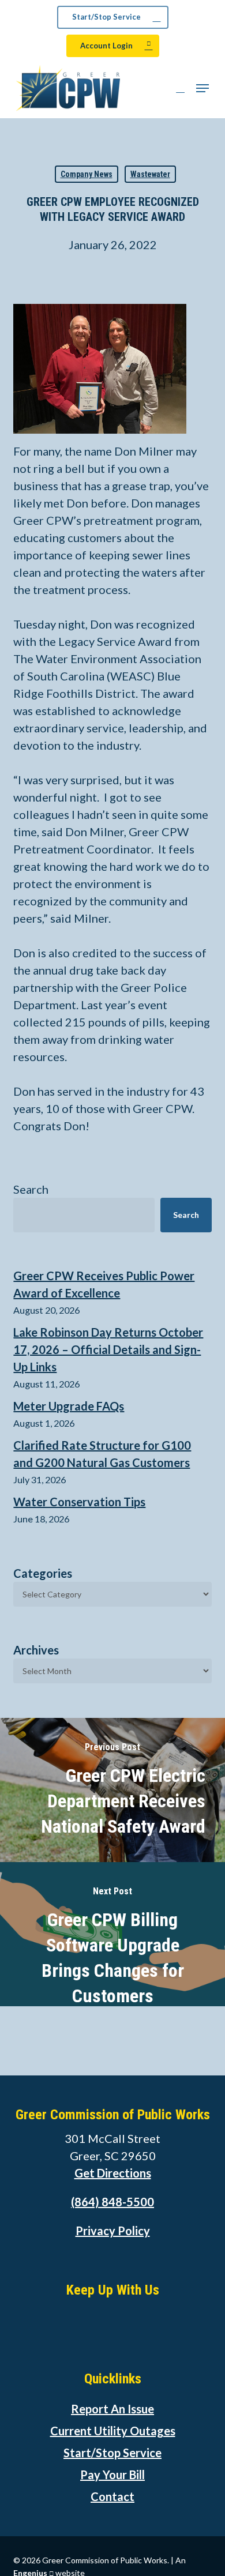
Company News (87, 174)
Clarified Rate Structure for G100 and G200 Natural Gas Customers (102, 1454)
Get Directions (113, 2173)
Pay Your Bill (112, 2475)
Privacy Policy (113, 2231)
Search (31, 1189)
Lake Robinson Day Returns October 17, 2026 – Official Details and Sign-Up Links (108, 1349)
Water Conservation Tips (79, 1502)
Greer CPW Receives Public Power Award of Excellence (104, 1284)
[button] (202, 88)
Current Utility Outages (113, 2431)
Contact (112, 2496)
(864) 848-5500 (112, 2202)
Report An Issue (112, 2409)
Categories (43, 1573)
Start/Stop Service (112, 2453)
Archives (36, 1650)
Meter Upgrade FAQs (69, 1406)
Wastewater (150, 174)
